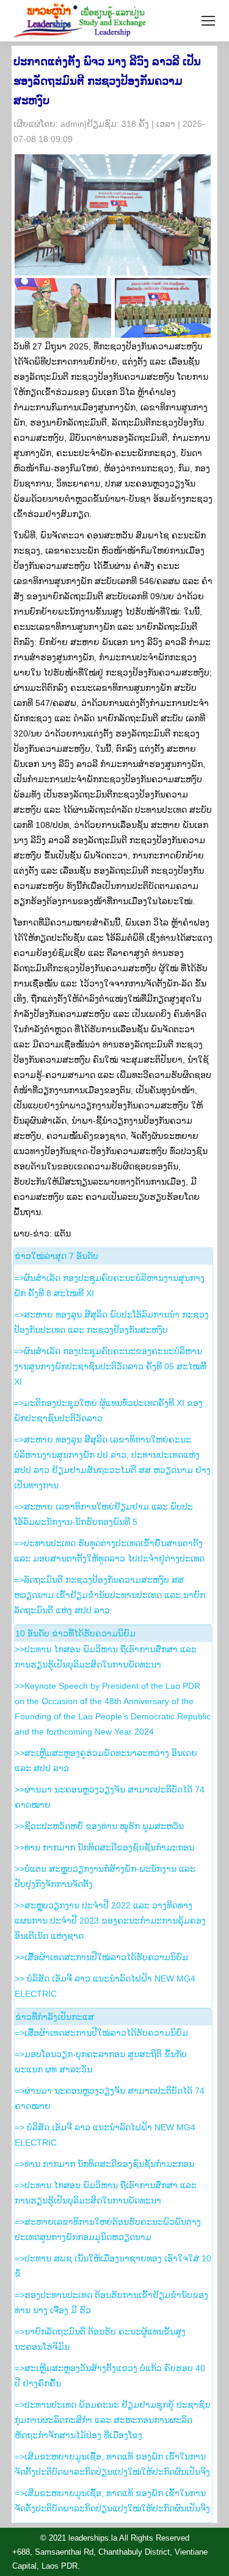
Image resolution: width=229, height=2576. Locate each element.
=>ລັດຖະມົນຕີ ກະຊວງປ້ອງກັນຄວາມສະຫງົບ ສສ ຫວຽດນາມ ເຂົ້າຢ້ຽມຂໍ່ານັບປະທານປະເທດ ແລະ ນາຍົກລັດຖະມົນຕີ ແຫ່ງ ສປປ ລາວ (110, 1595)
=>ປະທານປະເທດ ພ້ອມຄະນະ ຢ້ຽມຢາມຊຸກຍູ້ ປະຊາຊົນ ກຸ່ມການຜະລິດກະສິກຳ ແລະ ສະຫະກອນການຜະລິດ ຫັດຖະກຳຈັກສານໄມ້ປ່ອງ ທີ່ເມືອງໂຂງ (112, 2420)
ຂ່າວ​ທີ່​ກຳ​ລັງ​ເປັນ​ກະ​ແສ (55, 2017)
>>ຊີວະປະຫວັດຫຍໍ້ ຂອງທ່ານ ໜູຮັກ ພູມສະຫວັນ (99, 1826)
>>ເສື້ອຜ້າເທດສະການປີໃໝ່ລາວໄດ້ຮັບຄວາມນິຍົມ (101, 1957)
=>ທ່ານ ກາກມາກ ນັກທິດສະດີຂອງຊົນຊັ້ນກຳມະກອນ (104, 2164)
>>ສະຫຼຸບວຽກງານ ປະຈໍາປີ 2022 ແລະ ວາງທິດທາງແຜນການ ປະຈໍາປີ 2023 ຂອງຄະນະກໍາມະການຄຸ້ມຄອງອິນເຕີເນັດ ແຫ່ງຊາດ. (110, 1921)
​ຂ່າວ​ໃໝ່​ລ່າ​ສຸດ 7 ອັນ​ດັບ (56, 1256)
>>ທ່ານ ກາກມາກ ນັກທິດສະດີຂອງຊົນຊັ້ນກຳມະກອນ (104, 1847)
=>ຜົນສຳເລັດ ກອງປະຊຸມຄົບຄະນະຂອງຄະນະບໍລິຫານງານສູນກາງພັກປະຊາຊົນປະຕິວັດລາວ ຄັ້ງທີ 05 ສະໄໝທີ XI (110, 1366)
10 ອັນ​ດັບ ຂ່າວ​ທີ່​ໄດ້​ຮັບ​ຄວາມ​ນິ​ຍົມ (75, 1633)
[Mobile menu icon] (208, 21)
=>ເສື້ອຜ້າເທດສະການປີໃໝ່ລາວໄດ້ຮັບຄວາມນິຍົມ (101, 2033)
